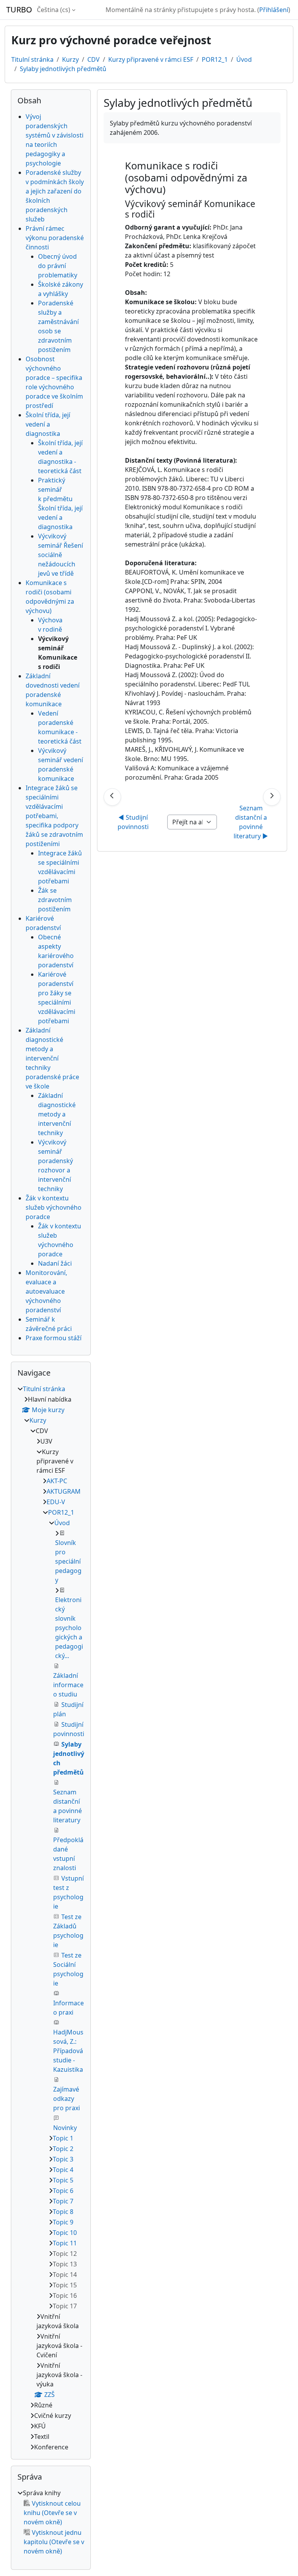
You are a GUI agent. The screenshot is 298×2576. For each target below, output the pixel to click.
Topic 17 (65, 2306)
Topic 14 (65, 2275)
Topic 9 (63, 2222)
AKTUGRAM (64, 1491)
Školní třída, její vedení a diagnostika (48, 424)
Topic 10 (65, 2233)
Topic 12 (65, 2254)
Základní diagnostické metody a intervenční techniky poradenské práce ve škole (52, 1058)
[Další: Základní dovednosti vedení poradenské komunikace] (272, 797)
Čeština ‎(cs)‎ (54, 10)
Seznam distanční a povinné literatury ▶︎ (251, 822)
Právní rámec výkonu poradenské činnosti (55, 238)
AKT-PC (57, 1481)
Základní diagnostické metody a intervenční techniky (57, 1114)
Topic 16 (65, 2296)
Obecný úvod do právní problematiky (58, 266)
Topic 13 (65, 2264)
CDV (94, 59)
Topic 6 (63, 2191)
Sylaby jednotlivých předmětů (63, 69)
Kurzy (70, 59)
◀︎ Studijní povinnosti (133, 822)
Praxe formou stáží (54, 1338)
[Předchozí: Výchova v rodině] (112, 797)
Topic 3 (63, 2159)
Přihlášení (274, 10)
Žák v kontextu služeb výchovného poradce (54, 1207)
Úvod (244, 59)
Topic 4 (63, 2170)
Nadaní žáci (55, 1263)
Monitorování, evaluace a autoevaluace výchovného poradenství (46, 1291)
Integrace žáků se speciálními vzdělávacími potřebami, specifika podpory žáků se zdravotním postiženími (54, 816)
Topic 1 (63, 2138)
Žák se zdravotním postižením (55, 900)
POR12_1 (215, 59)
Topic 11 (65, 2243)
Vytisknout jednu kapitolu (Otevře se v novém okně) (54, 2542)
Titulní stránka (32, 59)
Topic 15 (65, 2285)
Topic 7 (63, 2201)
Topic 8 (63, 2212)
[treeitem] (51, 1918)
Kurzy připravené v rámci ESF (151, 59)
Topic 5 (63, 2180)
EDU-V (56, 1502)
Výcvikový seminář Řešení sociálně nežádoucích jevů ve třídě (61, 555)
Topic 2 (63, 2149)
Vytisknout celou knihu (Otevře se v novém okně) (52, 2513)
